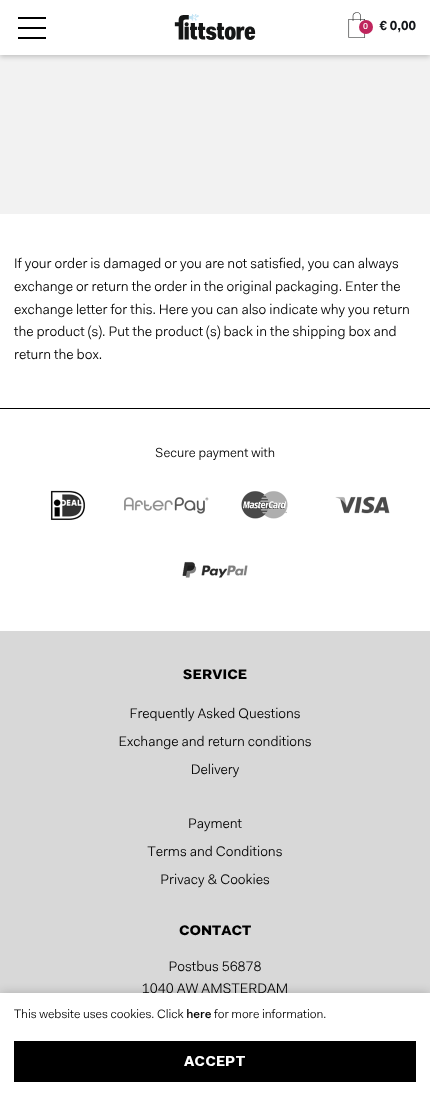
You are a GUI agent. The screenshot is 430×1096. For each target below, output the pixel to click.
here (200, 1016)
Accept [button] (215, 1063)
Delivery (215, 771)
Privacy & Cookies (214, 881)
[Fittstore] (215, 29)
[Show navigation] (31, 27)
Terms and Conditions (215, 853)
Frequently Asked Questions (214, 715)
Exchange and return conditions (214, 743)
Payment (215, 825)
